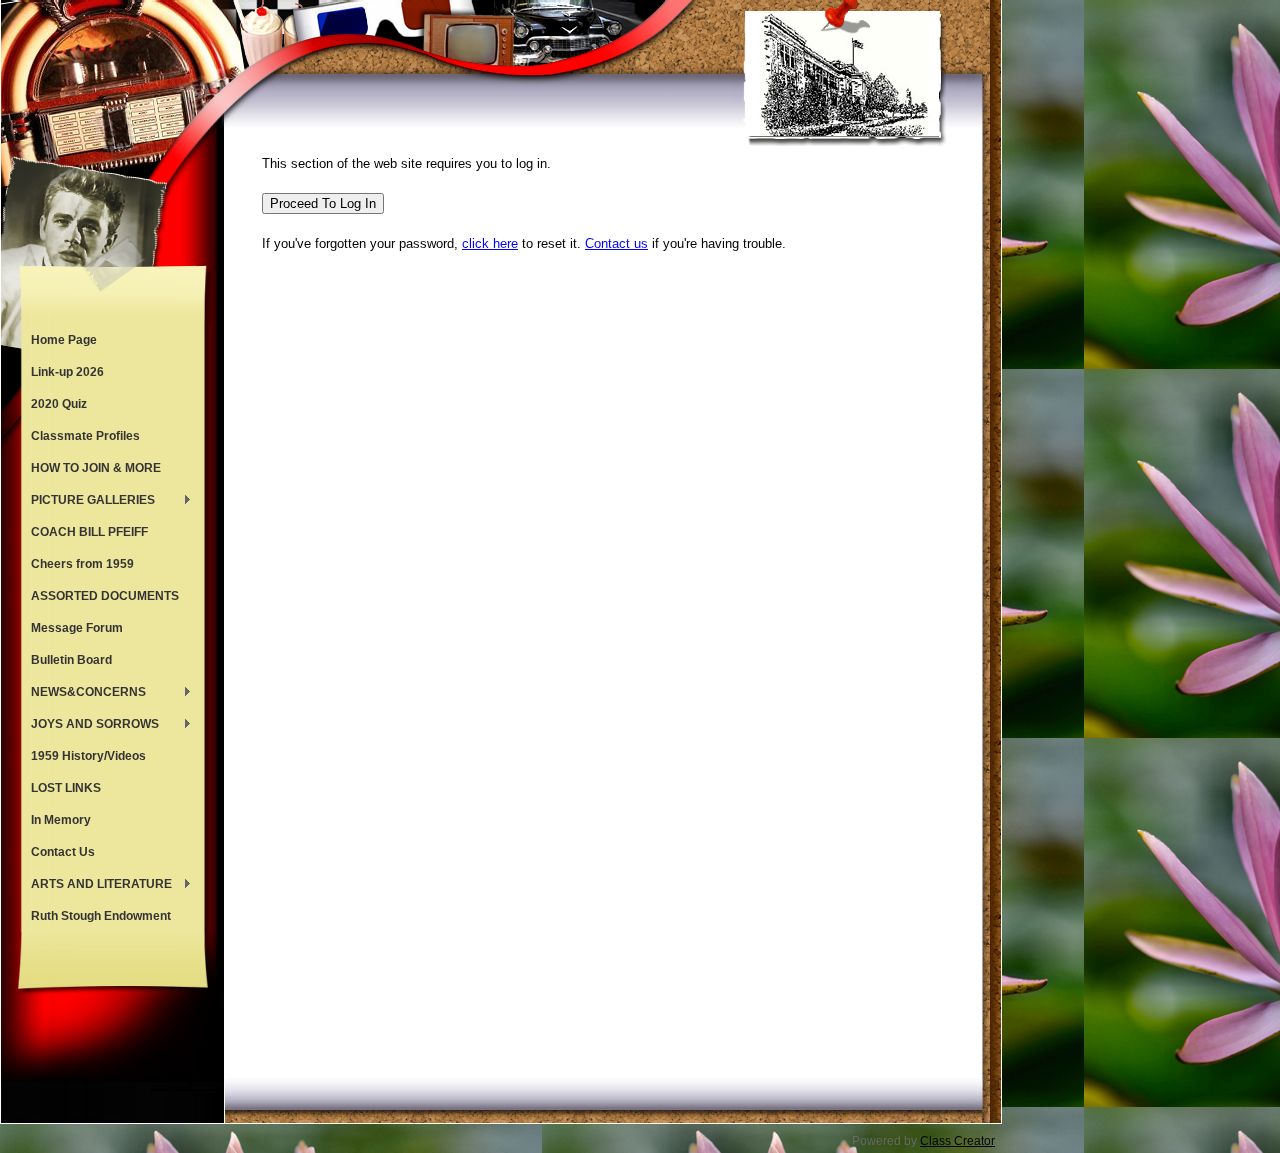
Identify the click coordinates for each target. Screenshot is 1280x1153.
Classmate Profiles (85, 436)
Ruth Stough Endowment (101, 916)
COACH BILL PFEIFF (89, 532)
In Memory (61, 820)
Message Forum (77, 628)
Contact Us (63, 852)
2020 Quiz (59, 404)
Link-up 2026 (67, 372)
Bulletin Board (71, 660)
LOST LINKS (66, 788)
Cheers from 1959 (82, 564)
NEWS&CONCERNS (83, 694)
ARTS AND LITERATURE (96, 886)
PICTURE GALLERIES (88, 502)
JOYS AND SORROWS (90, 726)
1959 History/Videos (88, 756)
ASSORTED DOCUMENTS (105, 596)
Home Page (64, 340)
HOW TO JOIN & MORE (96, 468)
